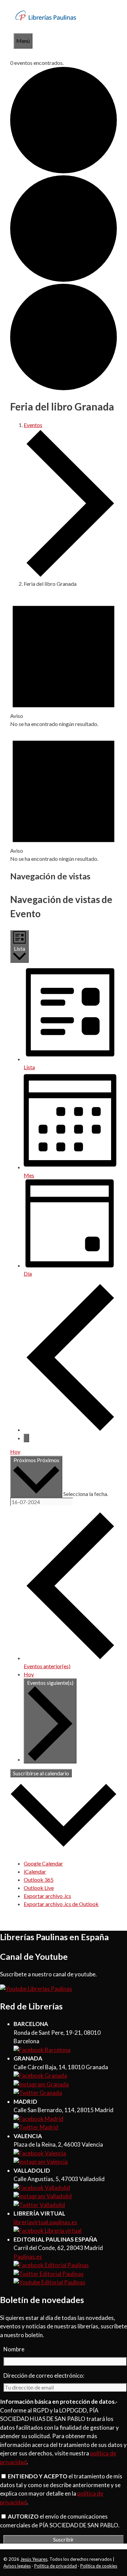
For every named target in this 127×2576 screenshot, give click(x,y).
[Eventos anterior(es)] (70, 1430)
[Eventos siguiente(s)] (26, 1438)
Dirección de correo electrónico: (44, 2375)
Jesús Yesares (34, 2559)
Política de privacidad (56, 2566)
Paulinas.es (28, 2257)
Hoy (15, 1452)
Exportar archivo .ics (47, 1896)
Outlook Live (39, 1888)
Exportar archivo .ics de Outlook (61, 1904)
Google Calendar (43, 1863)
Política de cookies (99, 2566)
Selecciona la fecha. (86, 1493)
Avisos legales (17, 2566)
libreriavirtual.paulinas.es (45, 2222)
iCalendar (35, 1871)
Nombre (14, 2349)
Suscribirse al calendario (41, 1773)
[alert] (63, 661)
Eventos (33, 425)
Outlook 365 (39, 1880)
